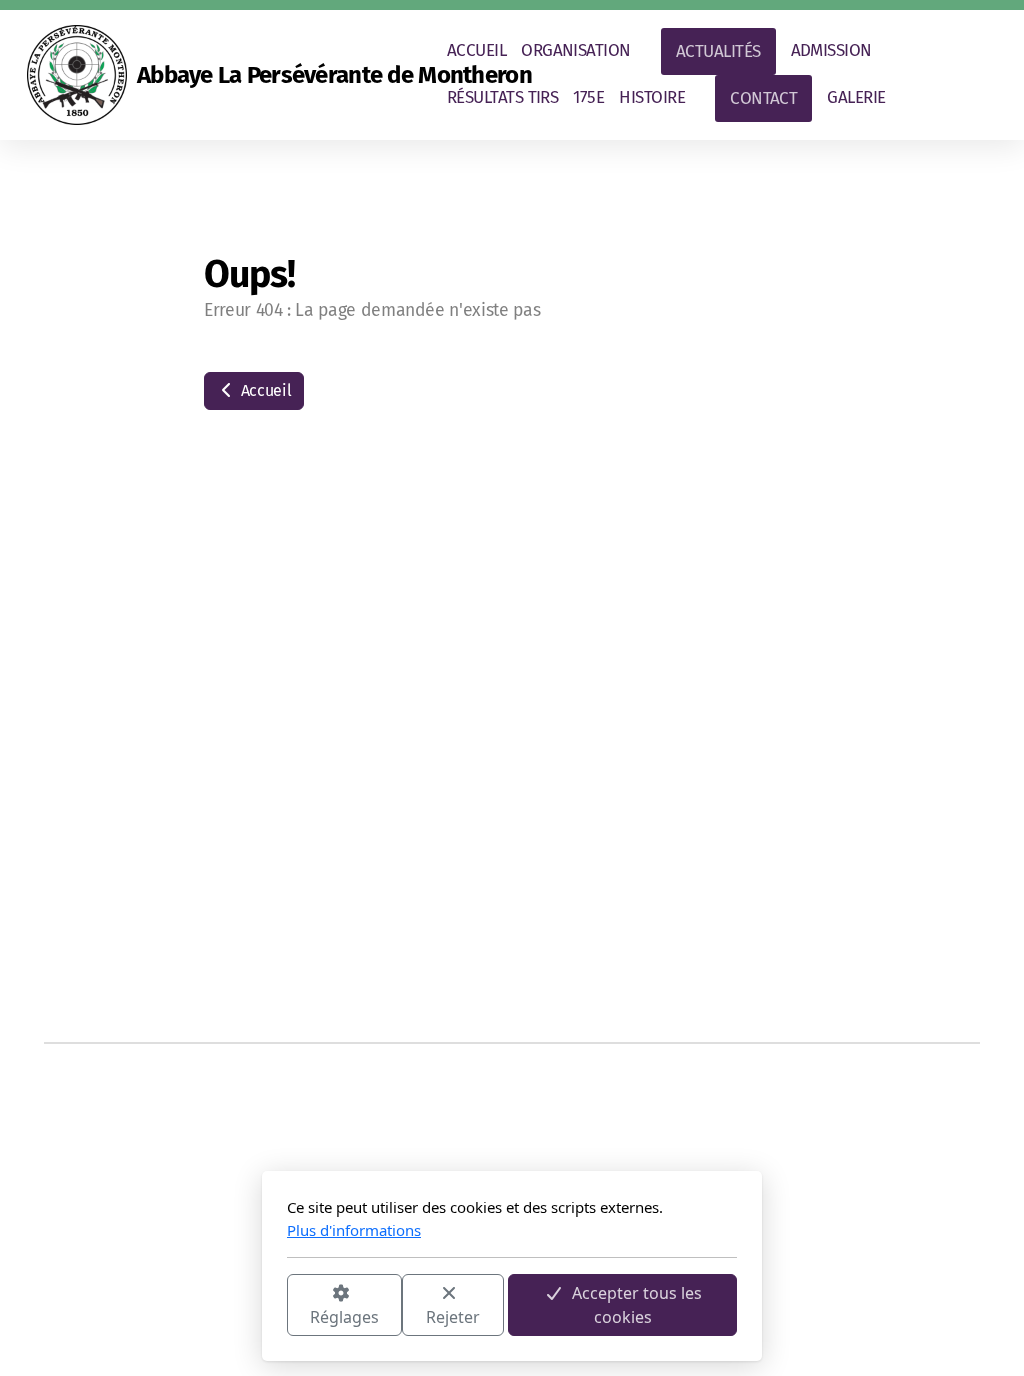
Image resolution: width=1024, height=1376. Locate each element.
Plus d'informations (354, 1230)
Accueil (264, 390)
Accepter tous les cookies (637, 1305)
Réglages (344, 1317)
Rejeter (453, 1317)
